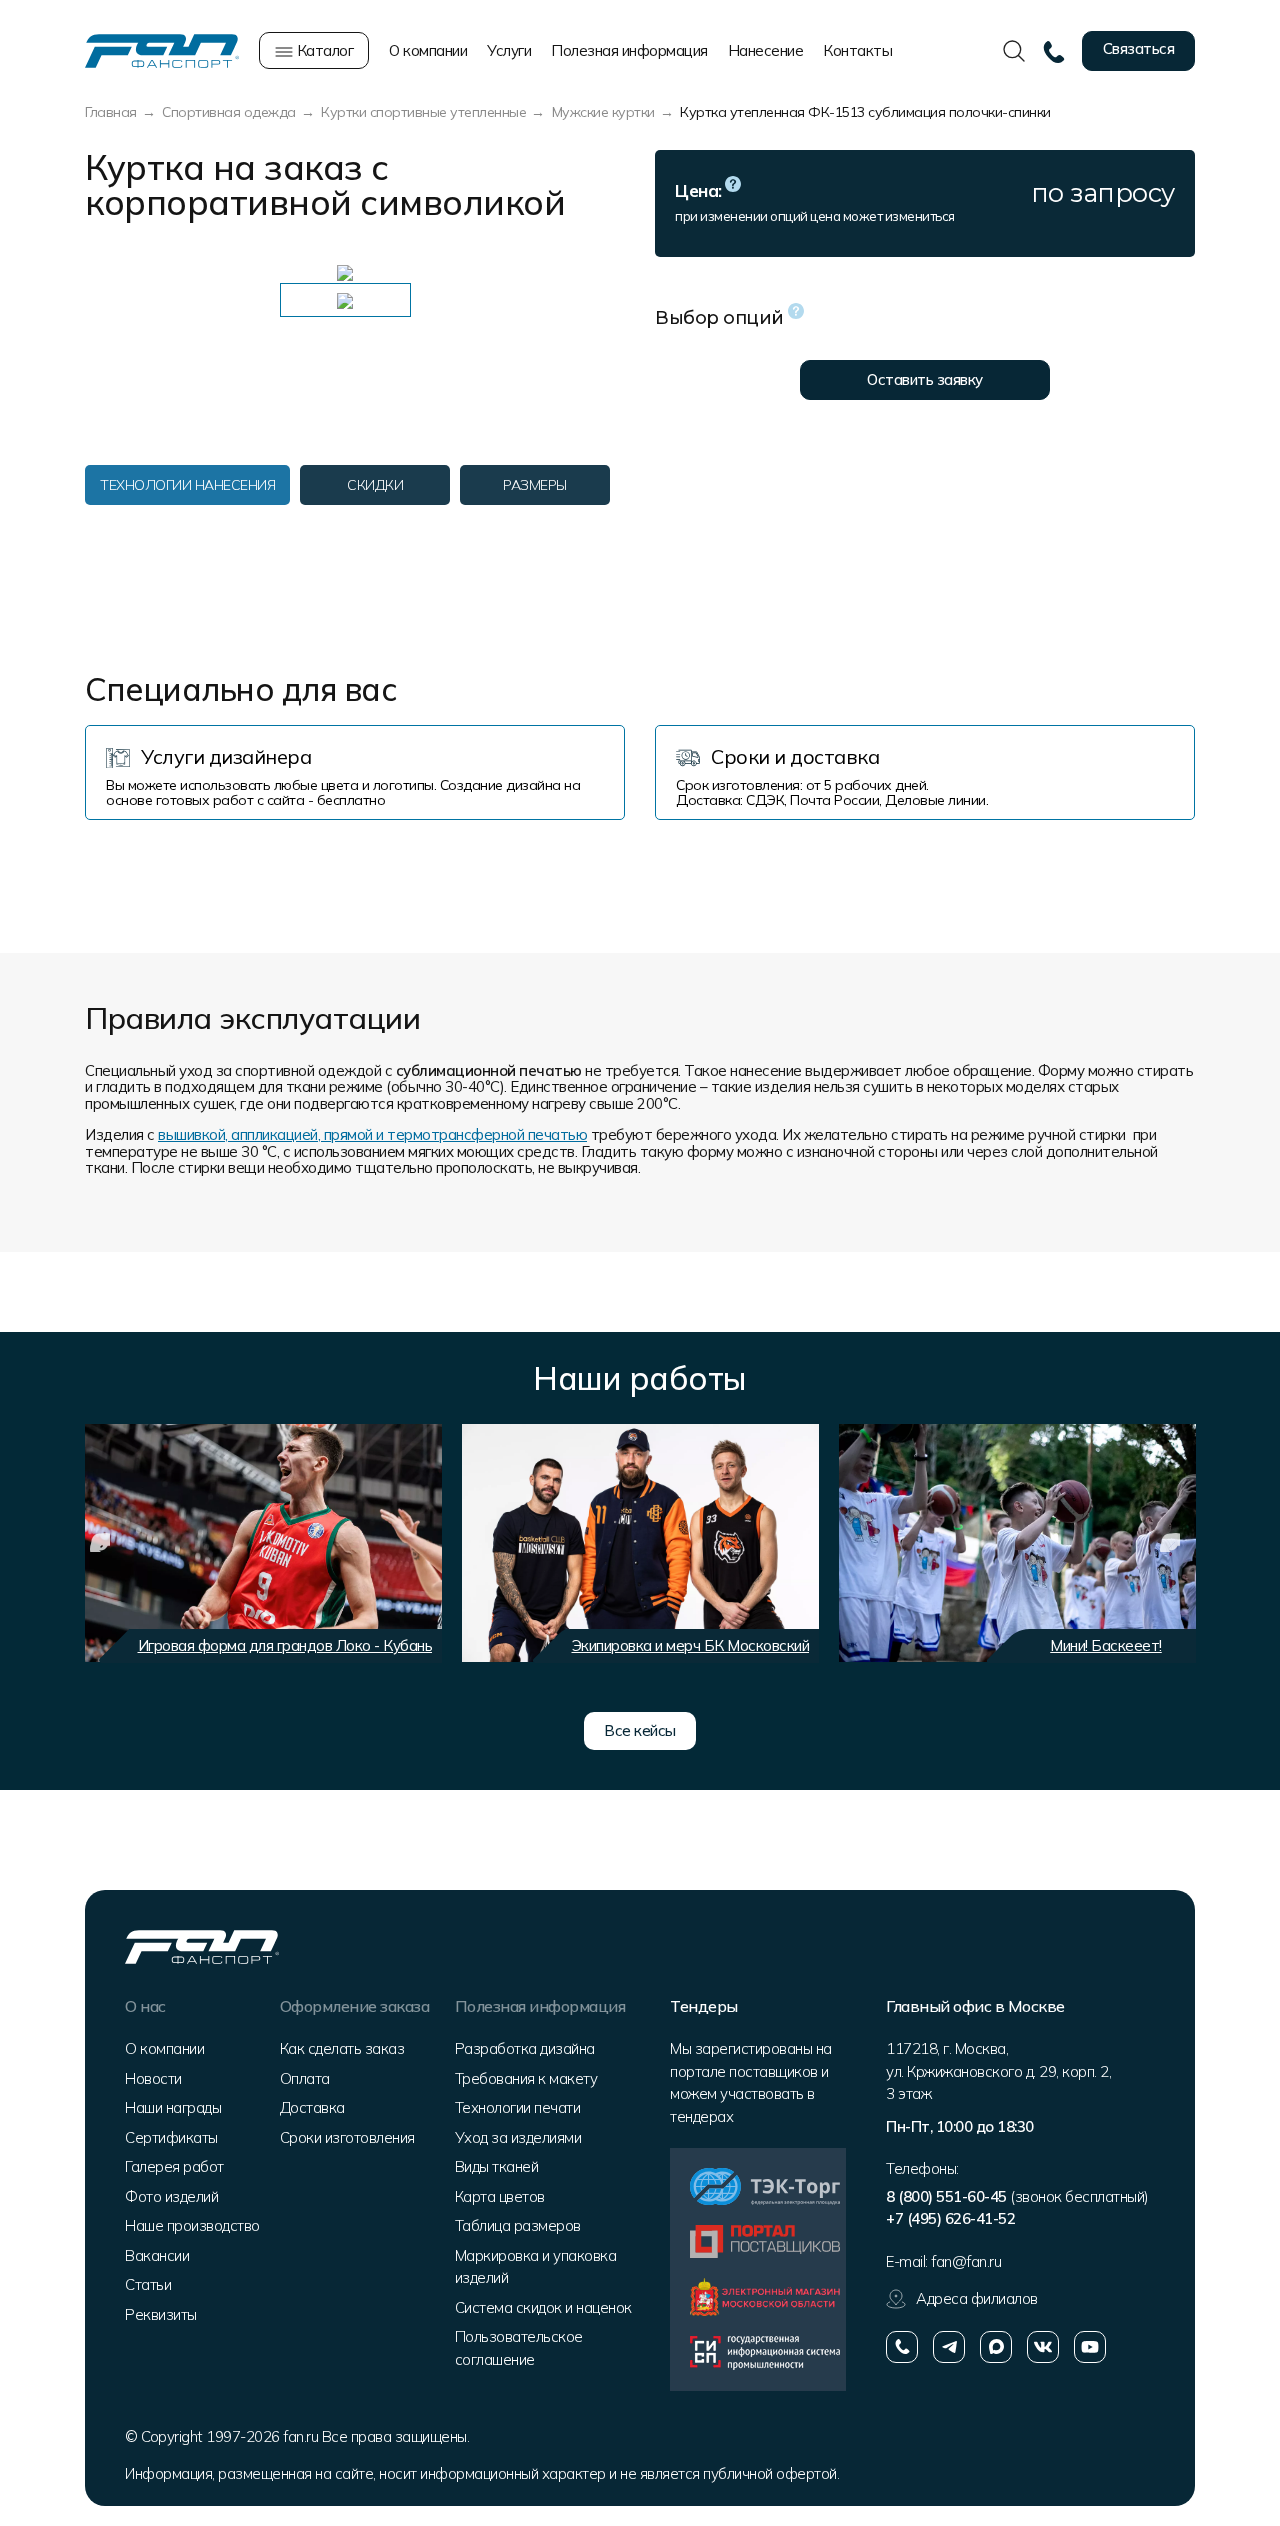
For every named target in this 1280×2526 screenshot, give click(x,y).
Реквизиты (161, 2314)
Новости (153, 2078)
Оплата (305, 2078)
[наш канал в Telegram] (949, 2347)
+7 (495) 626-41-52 (950, 2218)
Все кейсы (640, 1730)
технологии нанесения (187, 485)
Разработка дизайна (525, 2048)
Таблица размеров (518, 2225)
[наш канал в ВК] (1043, 2347)
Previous (100, 1543)
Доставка (312, 2107)
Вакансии (157, 2255)
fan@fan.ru (966, 2261)
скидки (375, 485)
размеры (535, 485)
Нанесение (766, 50)
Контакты (857, 50)
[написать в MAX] (996, 2347)
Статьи (148, 2284)
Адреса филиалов (977, 2298)
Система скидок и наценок (543, 2307)
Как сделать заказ (342, 2048)
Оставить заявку (925, 379)
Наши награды (173, 2107)
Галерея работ (174, 2166)
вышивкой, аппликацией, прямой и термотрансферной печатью (372, 1134)
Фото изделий (171, 2196)
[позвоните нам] (902, 2347)
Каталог (323, 50)
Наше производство (192, 2225)
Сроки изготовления (347, 2137)
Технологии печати (518, 2107)
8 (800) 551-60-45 (946, 2196)
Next (1170, 1543)
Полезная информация (629, 50)
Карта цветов (500, 2196)
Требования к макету (526, 2078)
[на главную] (162, 49)
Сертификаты (171, 2137)
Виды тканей (497, 2166)
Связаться (1139, 48)
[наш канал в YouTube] (1090, 2347)
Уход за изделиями (518, 2137)
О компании (428, 50)
